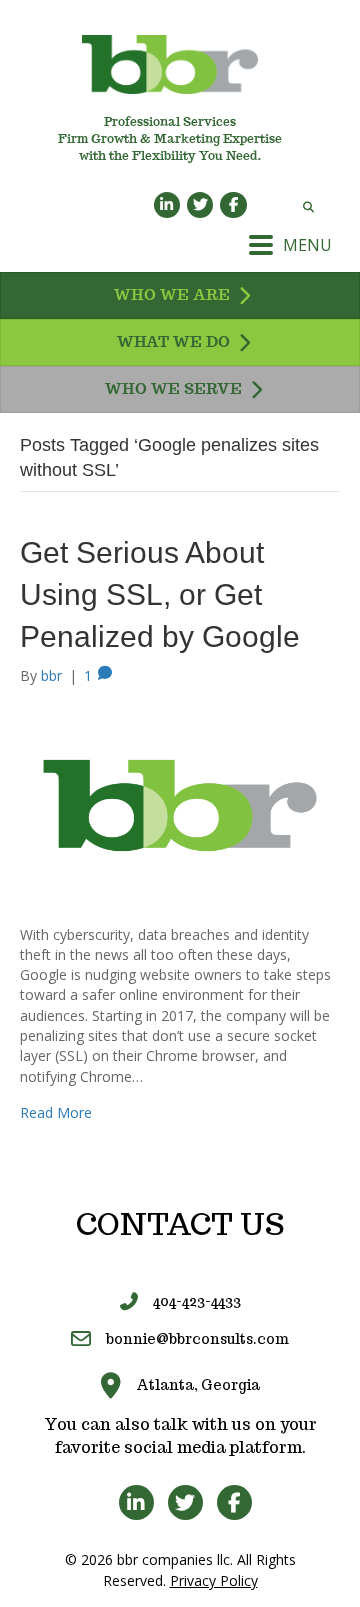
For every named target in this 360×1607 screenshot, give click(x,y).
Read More (56, 1112)
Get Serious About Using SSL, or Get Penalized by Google (160, 594)
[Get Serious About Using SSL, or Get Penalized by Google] (180, 803)
